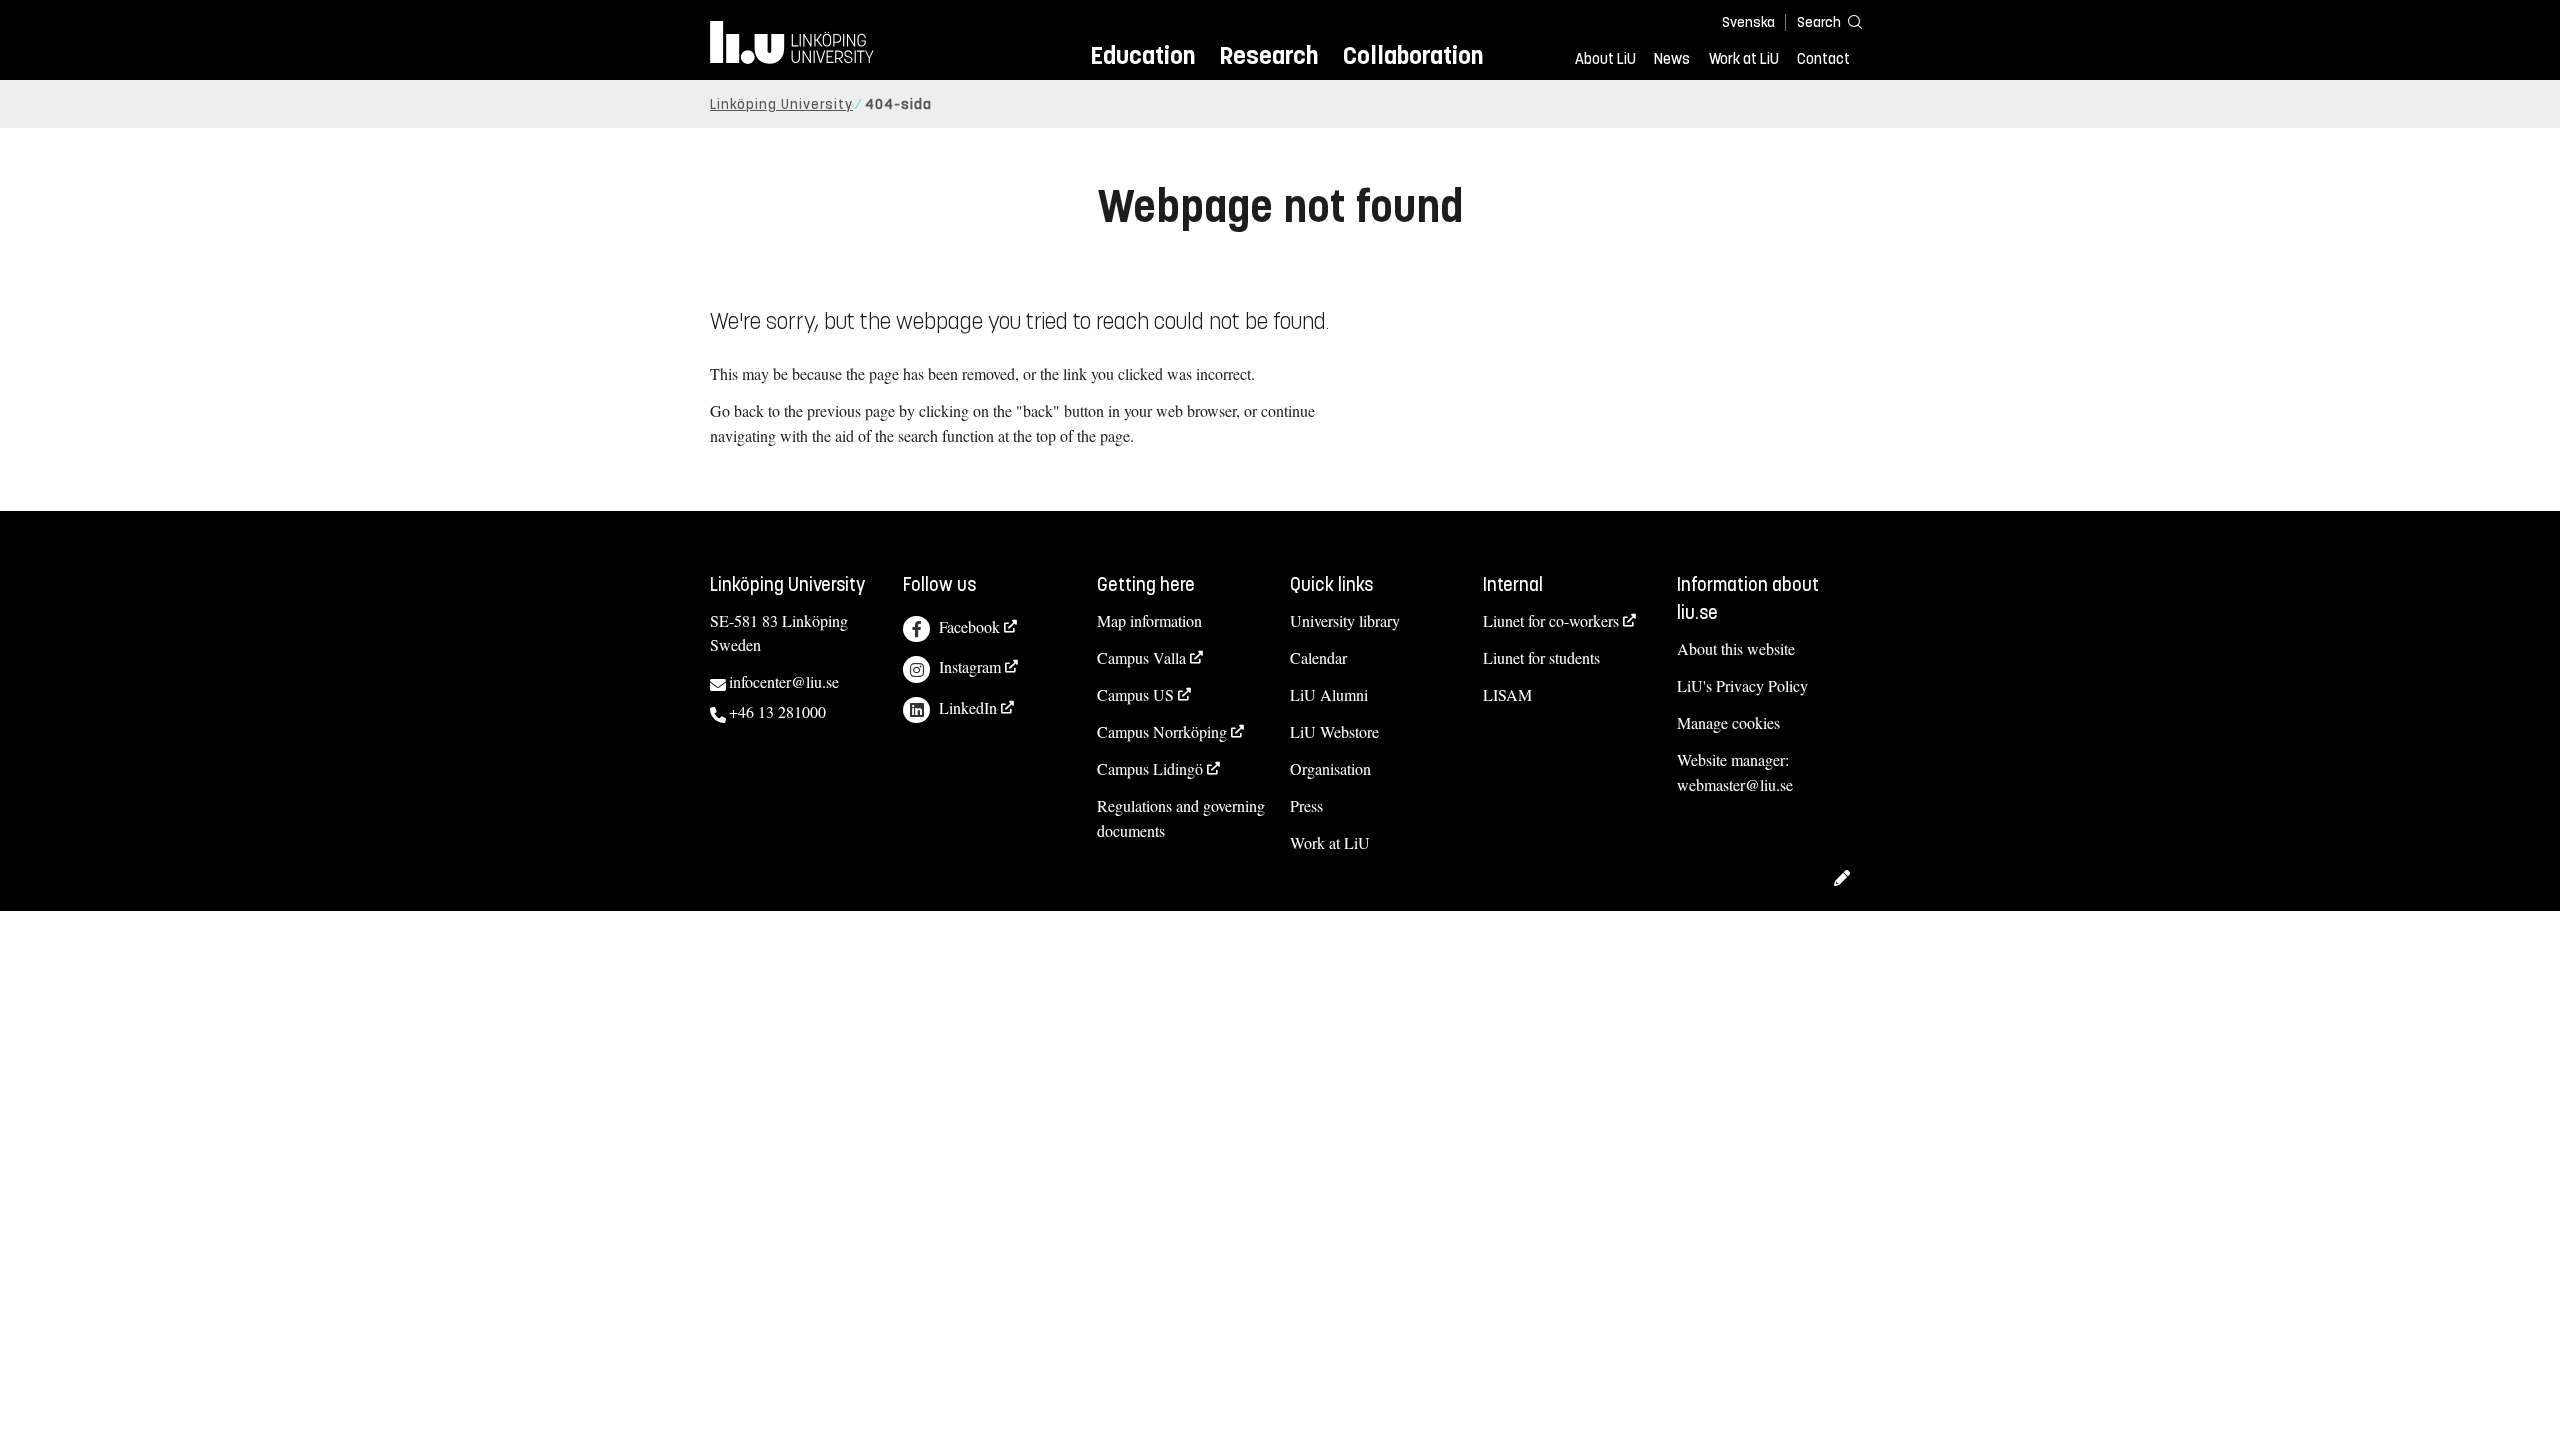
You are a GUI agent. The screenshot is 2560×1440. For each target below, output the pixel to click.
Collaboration (1413, 55)
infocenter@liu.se (784, 681)
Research (1268, 55)
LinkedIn (968, 707)
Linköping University (781, 104)
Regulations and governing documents (1181, 818)
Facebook (969, 626)
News (1672, 59)
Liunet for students (1541, 657)
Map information (1149, 620)
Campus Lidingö (1150, 768)
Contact (1823, 59)
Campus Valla (1141, 657)
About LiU (1605, 59)
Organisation (1330, 768)
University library (1345, 620)
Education (1142, 55)
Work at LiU (1744, 59)
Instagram (970, 666)
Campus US (1135, 694)
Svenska (1748, 22)
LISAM (1507, 694)
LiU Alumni (1329, 694)
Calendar (1318, 657)
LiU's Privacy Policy (1742, 685)
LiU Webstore (1334, 731)
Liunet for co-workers (1551, 620)
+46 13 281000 (777, 711)
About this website (1736, 648)
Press (1306, 805)
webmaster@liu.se (1735, 784)
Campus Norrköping (1162, 731)
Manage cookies (1728, 722)
